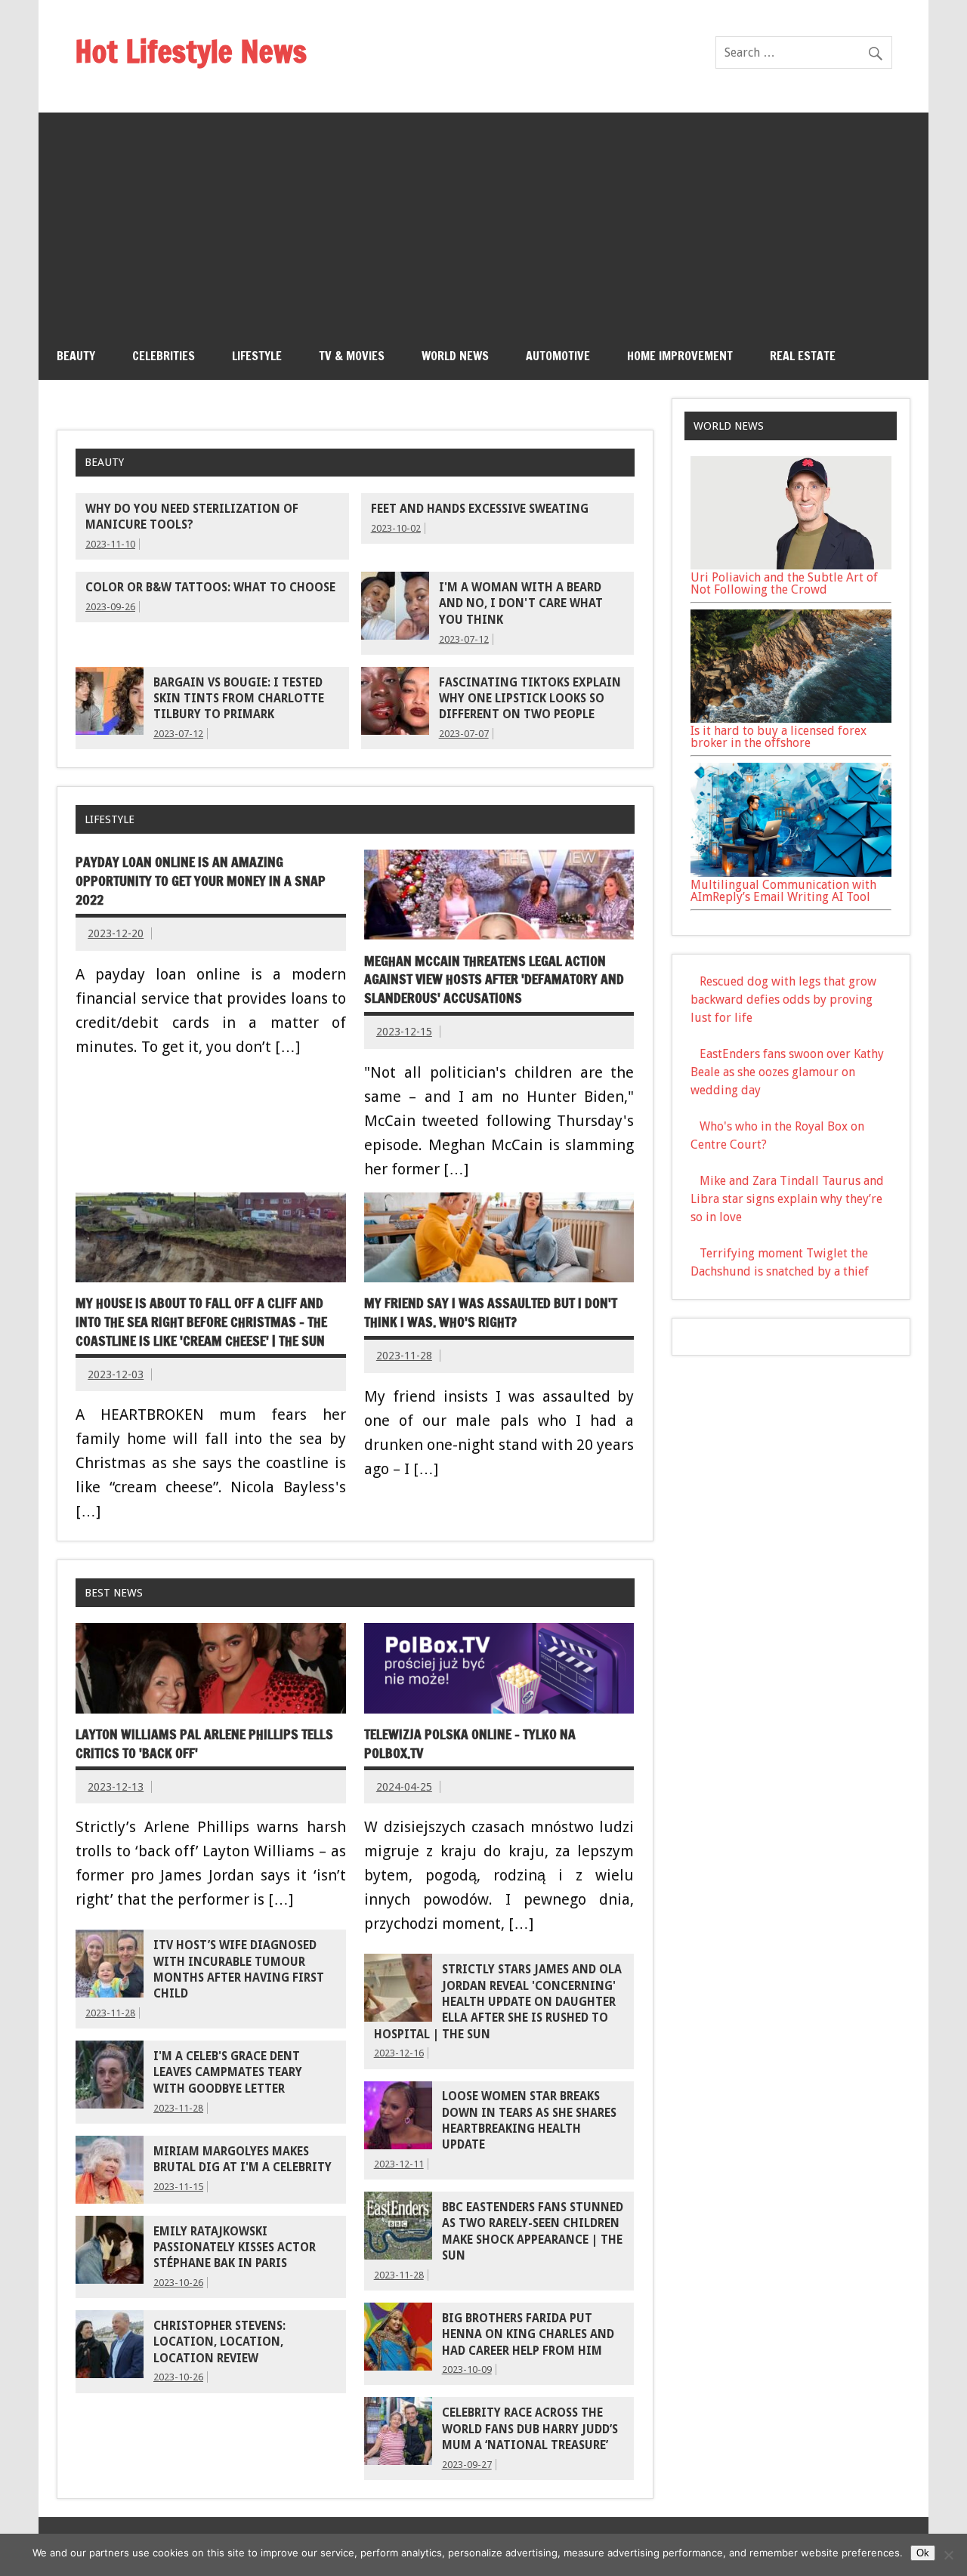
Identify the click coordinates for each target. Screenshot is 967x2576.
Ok (923, 2553)
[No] (948, 2555)
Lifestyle (257, 356)
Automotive (558, 356)
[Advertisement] (483, 218)
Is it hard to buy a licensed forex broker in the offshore (779, 737)
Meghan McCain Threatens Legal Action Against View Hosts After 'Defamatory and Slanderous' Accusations (494, 979)
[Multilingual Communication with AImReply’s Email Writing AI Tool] (791, 873)
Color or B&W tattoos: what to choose (210, 588)
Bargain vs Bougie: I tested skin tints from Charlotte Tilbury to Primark (239, 699)
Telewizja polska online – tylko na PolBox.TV (470, 1744)
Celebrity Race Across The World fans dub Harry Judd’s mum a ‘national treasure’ (530, 2429)
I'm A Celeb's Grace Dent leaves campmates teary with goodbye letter (228, 2073)
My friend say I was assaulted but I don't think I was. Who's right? (491, 1313)
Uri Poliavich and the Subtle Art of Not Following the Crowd (784, 583)
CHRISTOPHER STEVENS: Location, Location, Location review (219, 2342)
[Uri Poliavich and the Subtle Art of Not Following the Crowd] (791, 565)
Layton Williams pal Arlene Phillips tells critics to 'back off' (204, 1744)
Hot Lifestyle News (191, 51)
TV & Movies (352, 356)
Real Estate (803, 356)
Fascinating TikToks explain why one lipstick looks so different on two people (530, 699)
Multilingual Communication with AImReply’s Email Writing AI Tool (783, 891)
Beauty (76, 356)
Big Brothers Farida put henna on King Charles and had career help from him (528, 2335)
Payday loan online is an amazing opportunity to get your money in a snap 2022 (201, 881)
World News (455, 356)
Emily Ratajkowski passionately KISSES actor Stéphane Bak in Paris (235, 2248)
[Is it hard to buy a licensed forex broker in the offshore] (791, 719)
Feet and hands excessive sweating (480, 509)
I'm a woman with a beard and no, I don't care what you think (521, 604)
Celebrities (164, 356)
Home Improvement (680, 356)
